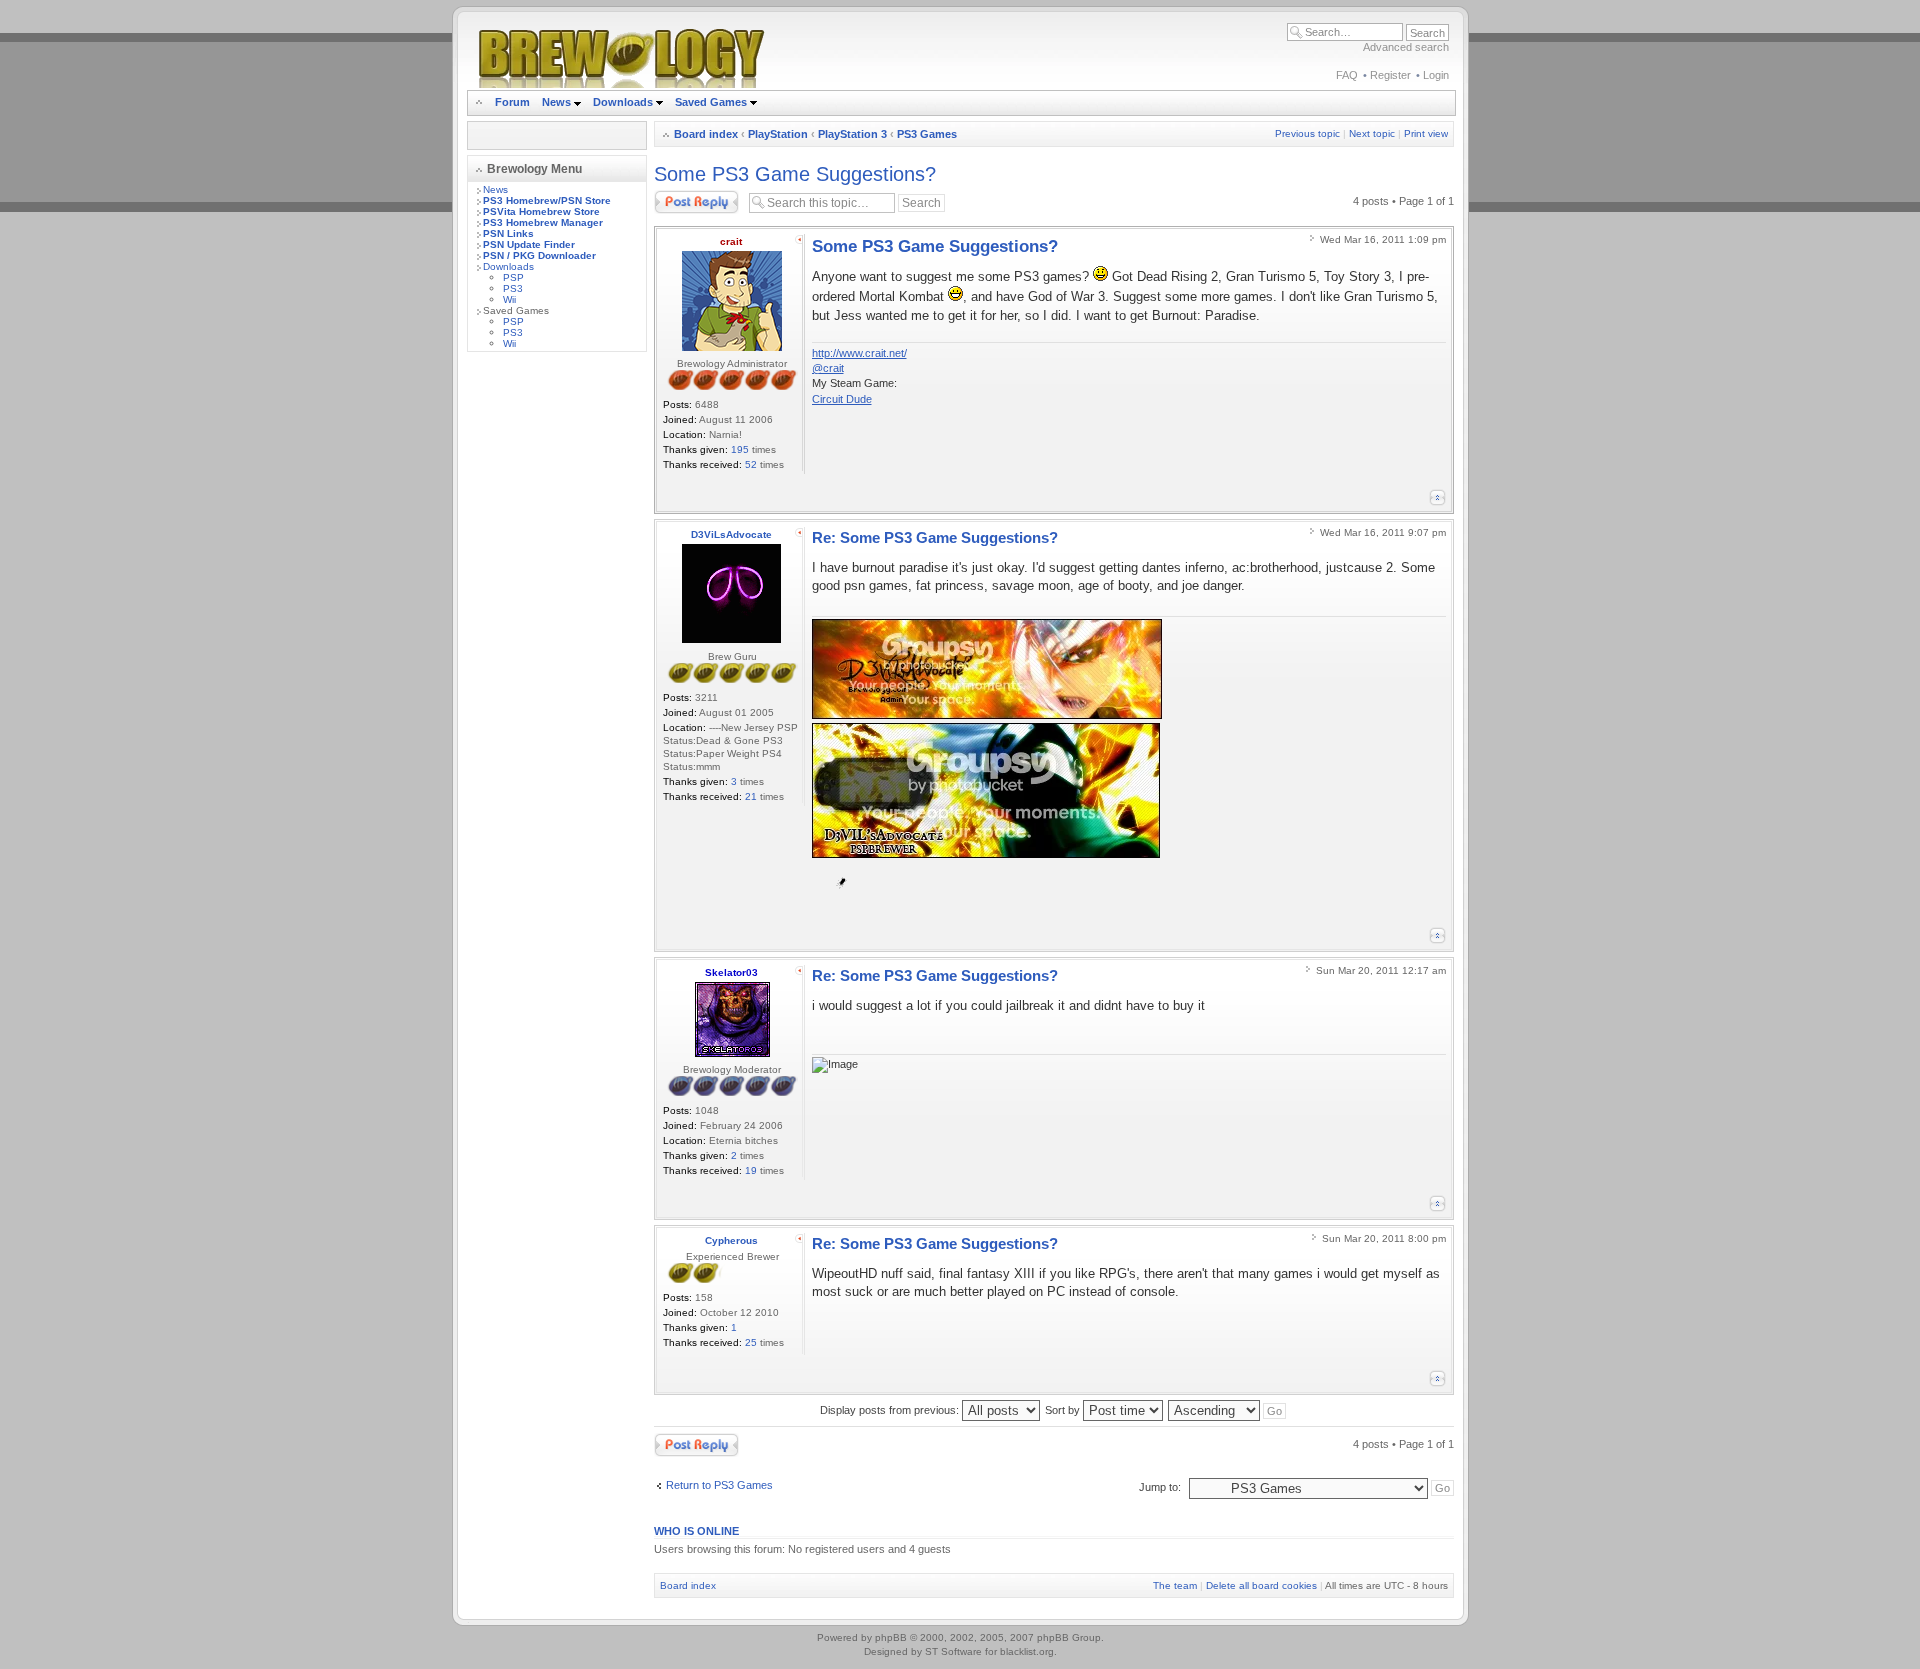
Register (1390, 75)
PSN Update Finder (529, 244)
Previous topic (1307, 133)
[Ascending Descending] (1228, 1410)
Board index (706, 134)
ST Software (953, 1651)
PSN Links (508, 233)
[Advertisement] (557, 667)
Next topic (1372, 133)
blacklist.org (1027, 1651)
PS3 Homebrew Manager (543, 222)
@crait (828, 368)
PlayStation (778, 134)
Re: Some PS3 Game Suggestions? (935, 537)
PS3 (513, 288)
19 (751, 1170)
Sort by (1064, 1410)
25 (751, 1342)
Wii (509, 299)
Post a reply (683, 196)
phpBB (891, 1637)
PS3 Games (927, 134)
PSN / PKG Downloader (539, 255)
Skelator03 (731, 972)
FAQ (1347, 75)
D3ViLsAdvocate (731, 534)
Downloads (624, 102)
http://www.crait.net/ (859, 353)
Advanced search (1406, 47)
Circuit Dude (842, 399)
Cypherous (731, 1240)
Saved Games (712, 102)
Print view (1426, 133)
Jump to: (1160, 1487)
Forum (512, 102)
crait (731, 241)
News (556, 102)
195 (740, 449)
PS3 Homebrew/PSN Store (547, 200)
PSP (513, 277)
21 (751, 796)
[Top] (1437, 497)
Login (1436, 75)
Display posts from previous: (891, 1410)
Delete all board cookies (1261, 1585)
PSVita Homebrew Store (541, 211)
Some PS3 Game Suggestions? (795, 174)
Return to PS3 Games (719, 1485)
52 (751, 464)
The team (1175, 1585)
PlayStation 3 (852, 134)
